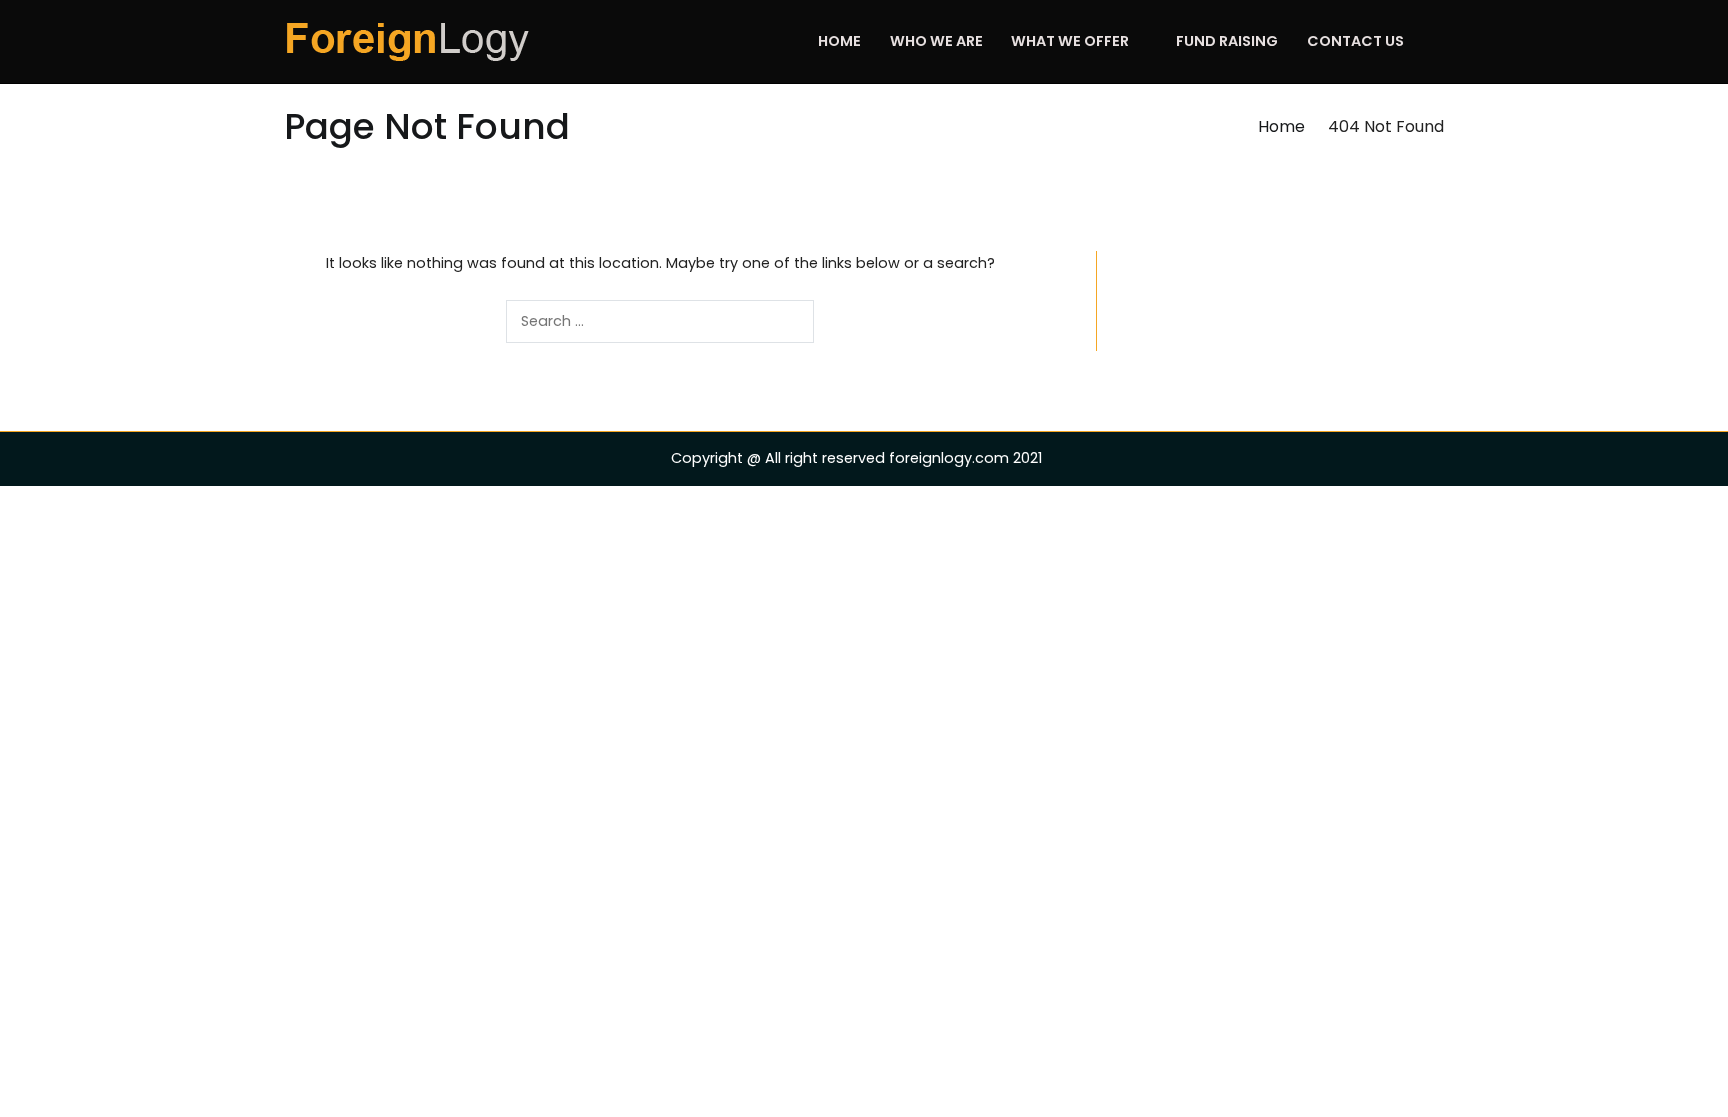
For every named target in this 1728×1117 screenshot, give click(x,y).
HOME (839, 41)
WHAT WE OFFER (1070, 41)
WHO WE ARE (936, 41)
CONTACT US (1355, 41)
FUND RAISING (1227, 41)
